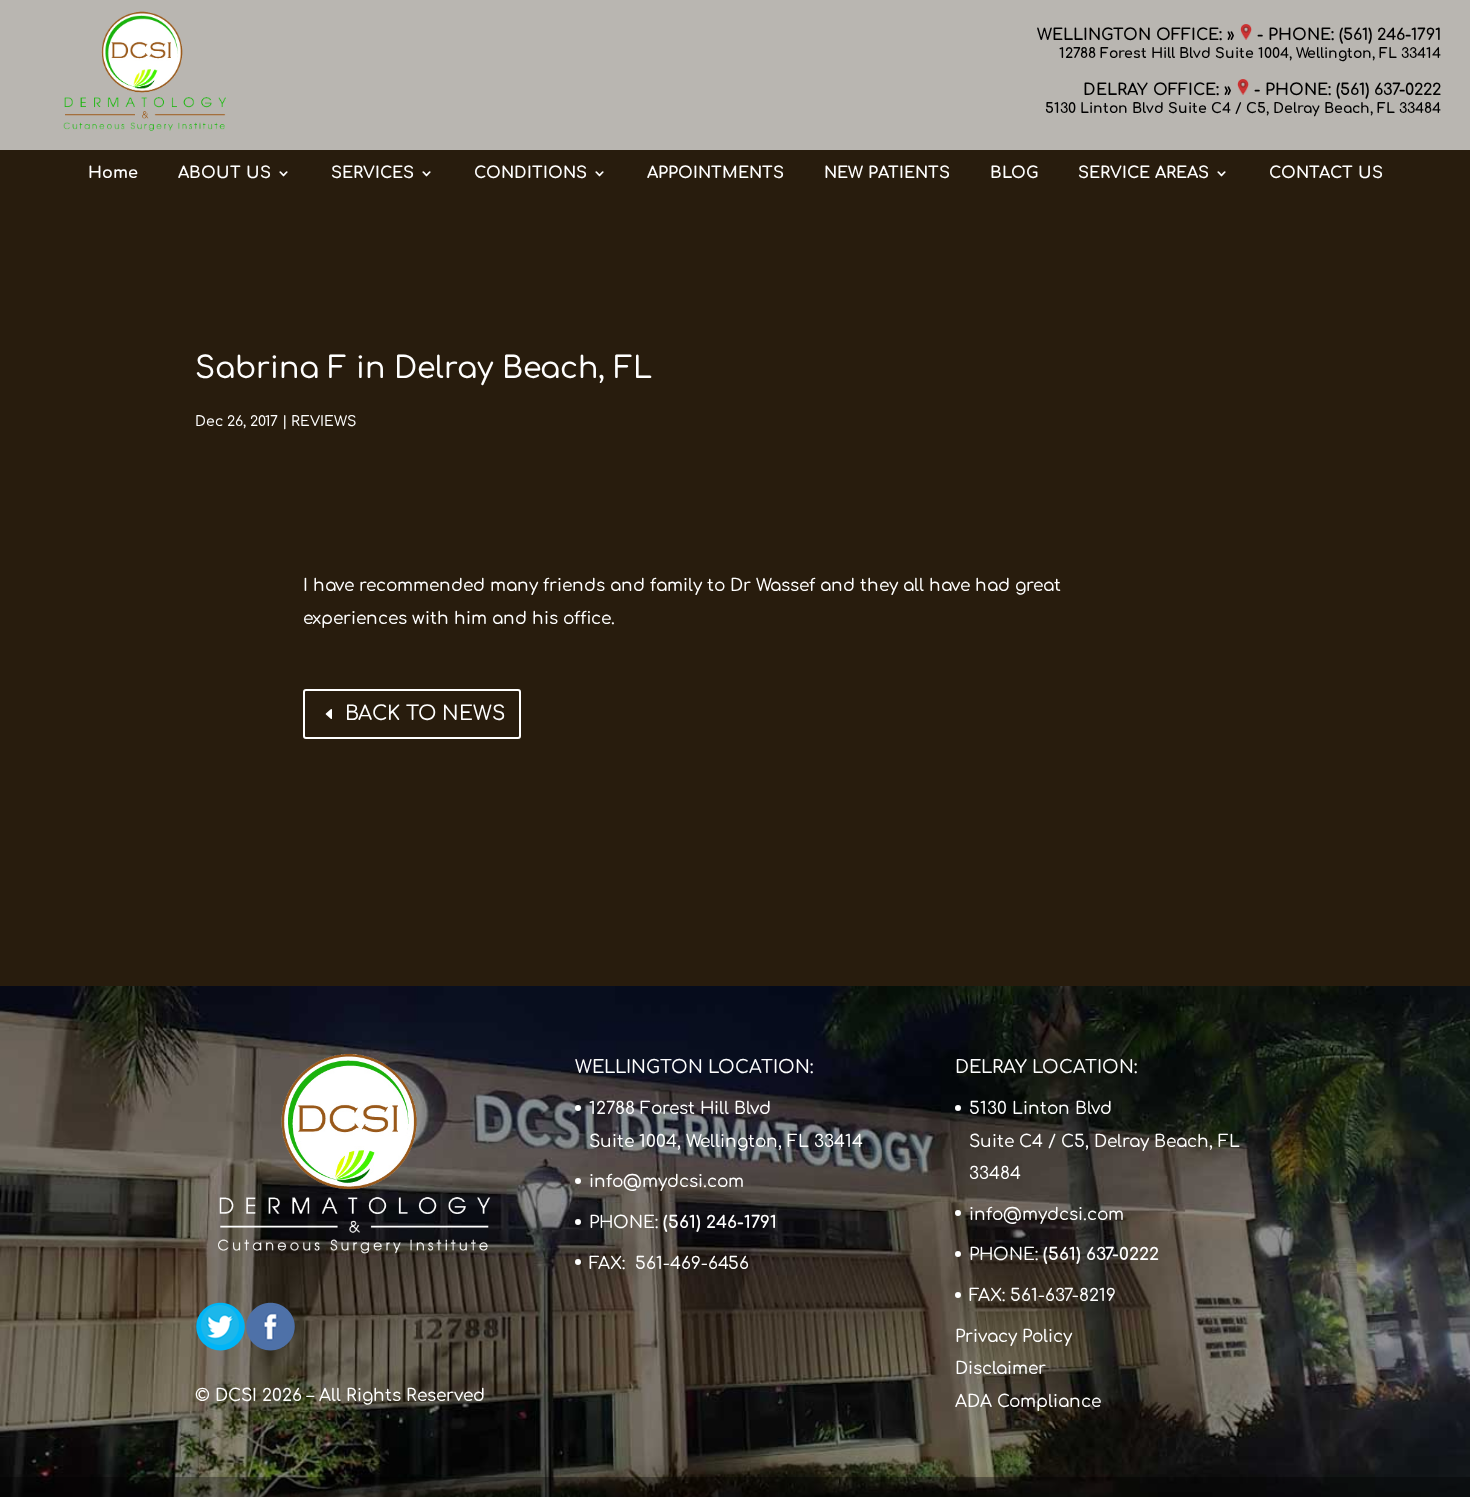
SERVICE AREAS (1143, 173)
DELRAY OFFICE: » (1160, 90)
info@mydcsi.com (666, 1181)
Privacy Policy (1013, 1336)
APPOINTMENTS (715, 173)
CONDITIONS (530, 173)
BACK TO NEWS (425, 713)
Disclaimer (1000, 1368)
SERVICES (372, 173)
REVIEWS (323, 421)
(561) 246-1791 (1390, 35)
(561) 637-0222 (1388, 90)
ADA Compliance (1028, 1401)
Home (113, 173)
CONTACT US (1326, 173)
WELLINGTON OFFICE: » (1138, 35)
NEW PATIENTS (887, 173)
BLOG (1014, 173)
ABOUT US (224, 173)
